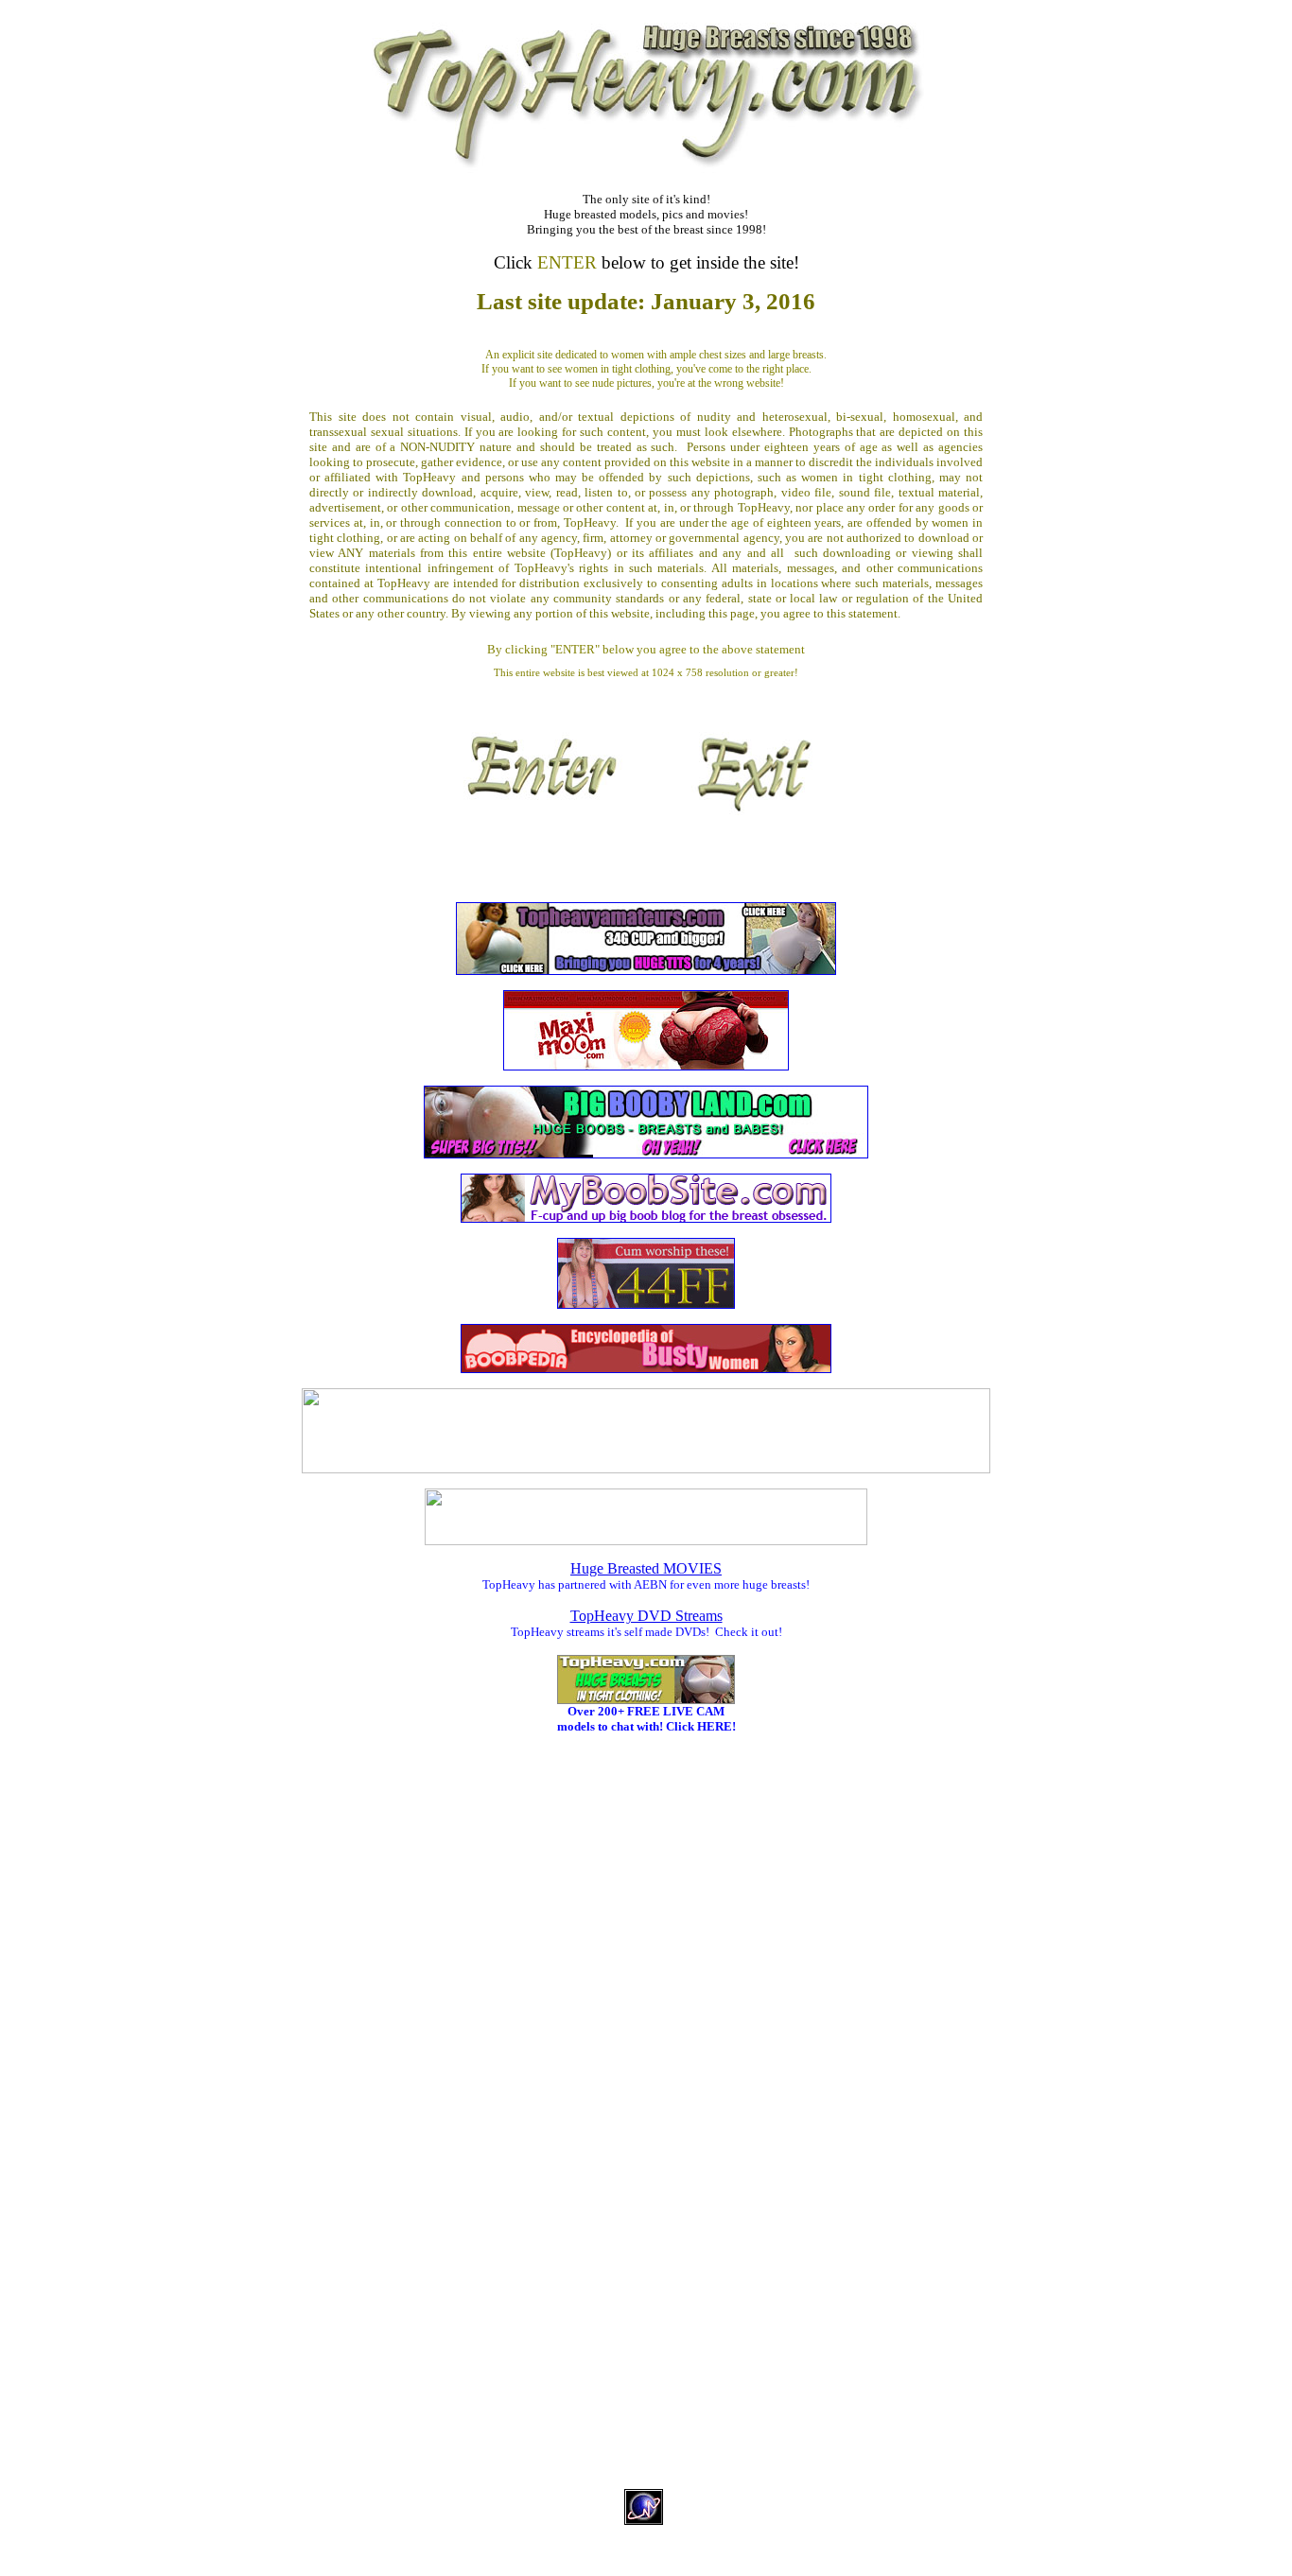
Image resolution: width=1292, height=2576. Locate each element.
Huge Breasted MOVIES (646, 1568)
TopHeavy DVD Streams (646, 1616)
